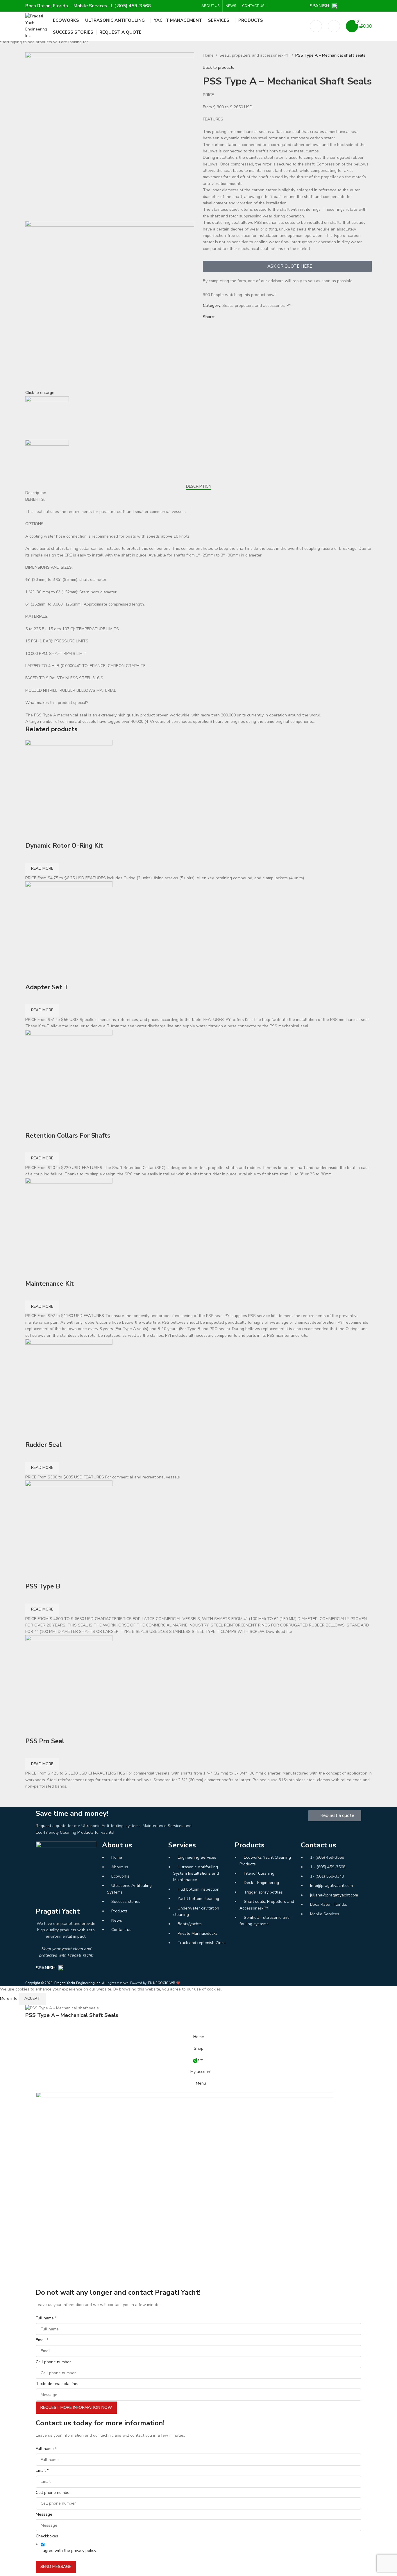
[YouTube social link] (287, 6)
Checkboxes (47, 2536)
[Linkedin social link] (294, 6)
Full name (46, 2318)
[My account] (334, 26)
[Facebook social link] (274, 6)
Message (44, 2514)
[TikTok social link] (300, 6)
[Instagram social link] (280, 6)
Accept (32, 1999)
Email (42, 2340)
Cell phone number (53, 2362)
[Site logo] (36, 26)
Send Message (56, 2567)
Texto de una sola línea (58, 2384)
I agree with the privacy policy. (69, 2551)
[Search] (316, 26)
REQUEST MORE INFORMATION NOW (76, 2407)
